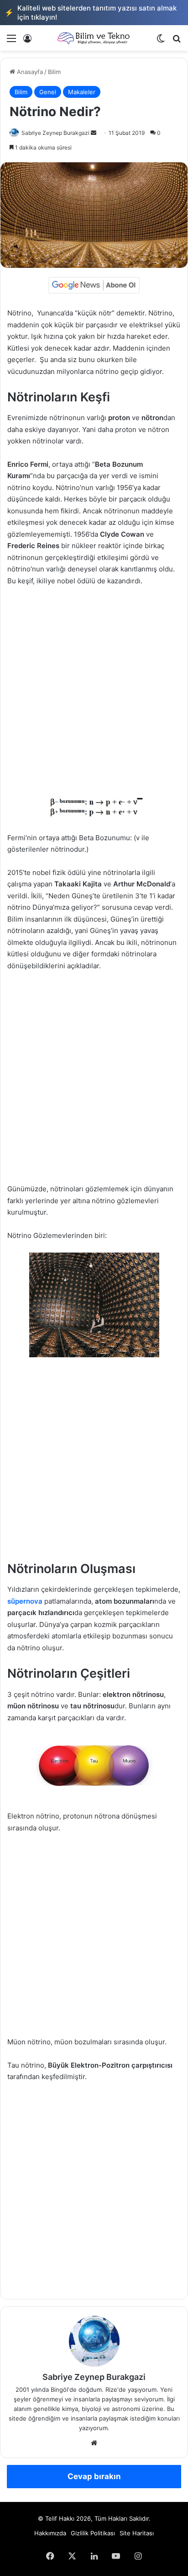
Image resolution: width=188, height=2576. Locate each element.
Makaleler (82, 92)
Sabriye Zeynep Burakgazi (55, 133)
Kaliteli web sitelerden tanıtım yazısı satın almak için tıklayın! (91, 13)
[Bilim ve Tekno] (94, 38)
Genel (48, 92)
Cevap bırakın (94, 2476)
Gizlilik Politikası (93, 2533)
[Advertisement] (94, 692)
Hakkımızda (50, 2533)
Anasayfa (29, 72)
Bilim (54, 72)
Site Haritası (137, 2533)
